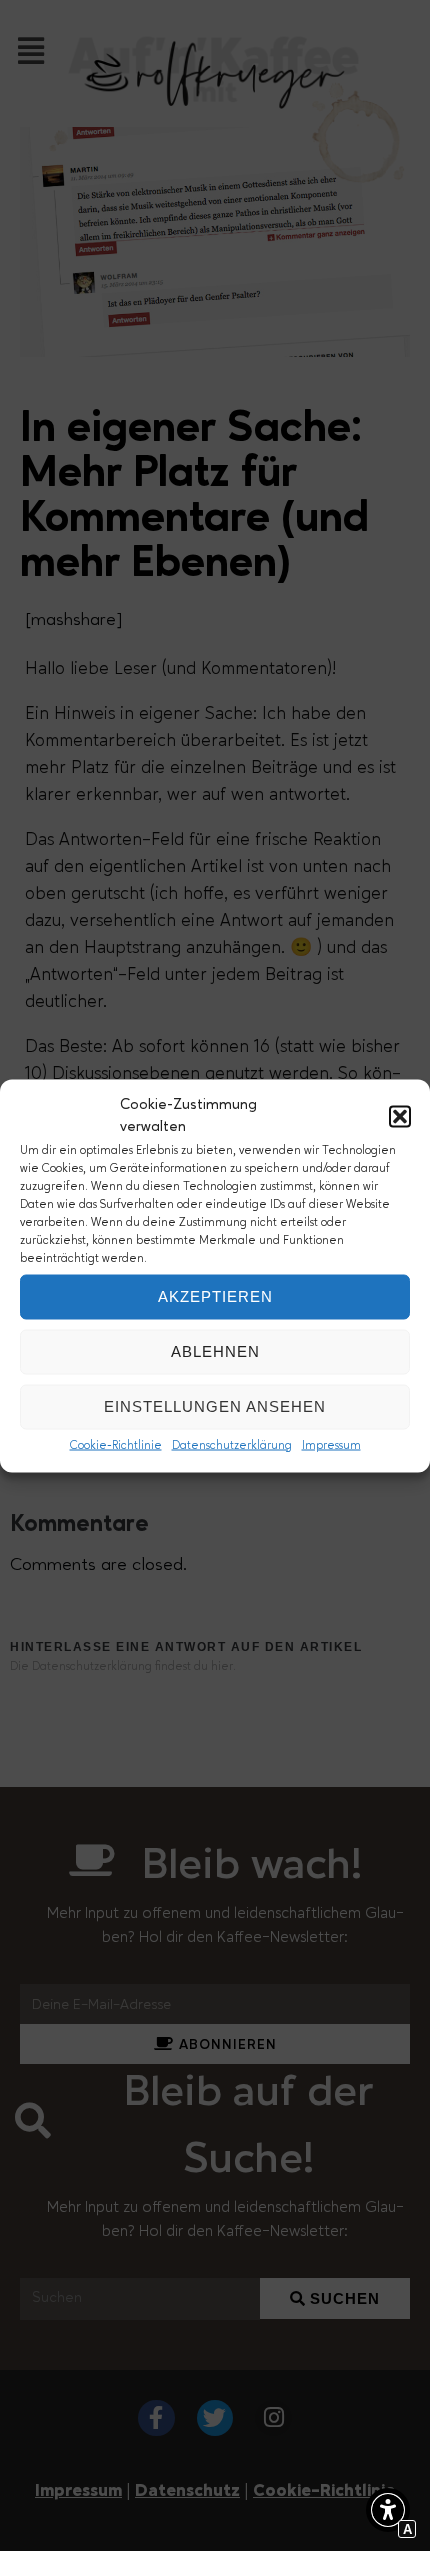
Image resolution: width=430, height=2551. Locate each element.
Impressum (331, 1445)
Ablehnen (215, 1351)
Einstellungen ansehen (215, 1406)
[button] (400, 1117)
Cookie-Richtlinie (116, 1445)
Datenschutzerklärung (232, 1445)
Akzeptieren (215, 1296)
